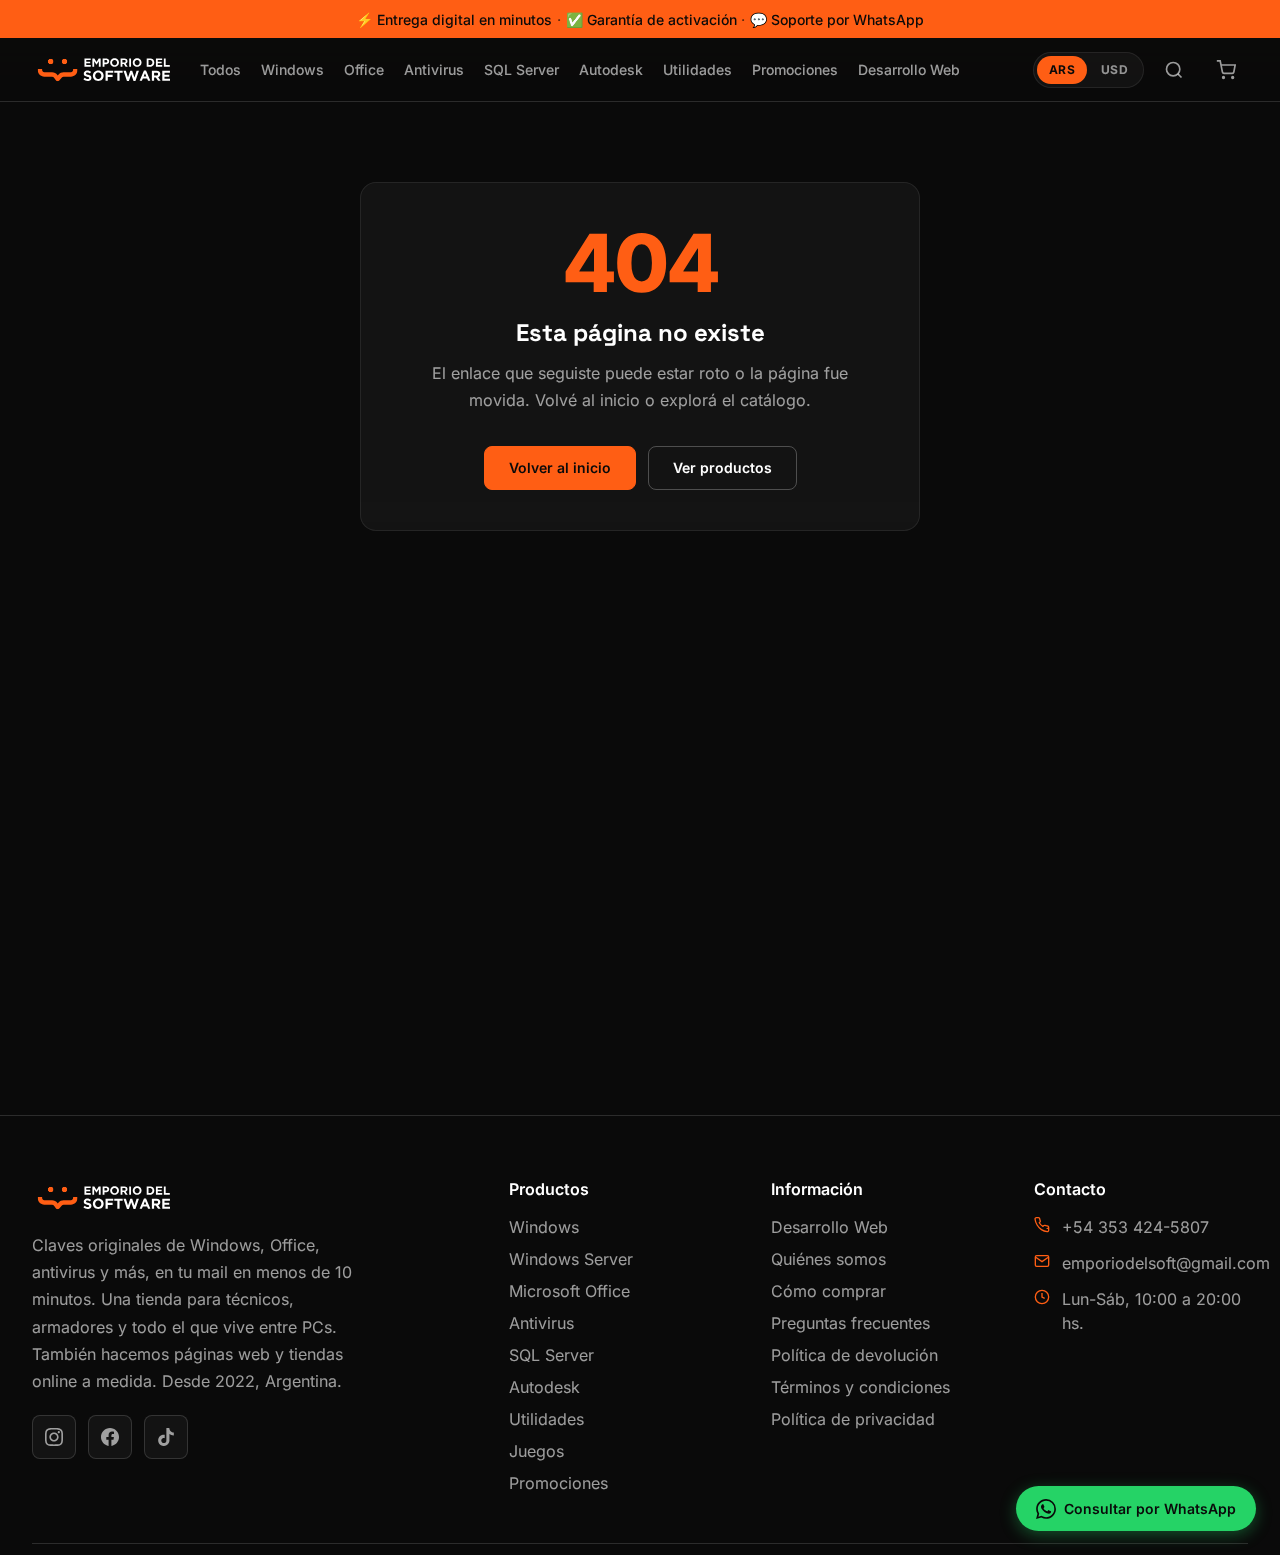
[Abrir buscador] (1174, 70)
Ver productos (722, 467)
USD (1114, 69)
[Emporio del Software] (246, 1198)
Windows (292, 69)
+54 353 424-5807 (1135, 1227)
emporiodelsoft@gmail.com (1166, 1263)
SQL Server (521, 69)
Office (364, 69)
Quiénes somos (828, 1259)
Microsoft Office (569, 1291)
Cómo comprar (828, 1291)
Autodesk (611, 69)
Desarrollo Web (909, 69)
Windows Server (571, 1259)
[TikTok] (166, 1437)
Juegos (536, 1451)
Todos (220, 69)
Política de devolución (854, 1355)
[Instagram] (54, 1437)
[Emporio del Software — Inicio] (104, 70)
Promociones (795, 69)
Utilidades (697, 69)
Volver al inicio (560, 467)
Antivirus (434, 69)
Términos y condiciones (860, 1387)
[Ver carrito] (1226, 70)
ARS (1062, 69)
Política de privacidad (853, 1419)
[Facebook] (110, 1437)
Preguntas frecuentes (850, 1323)
